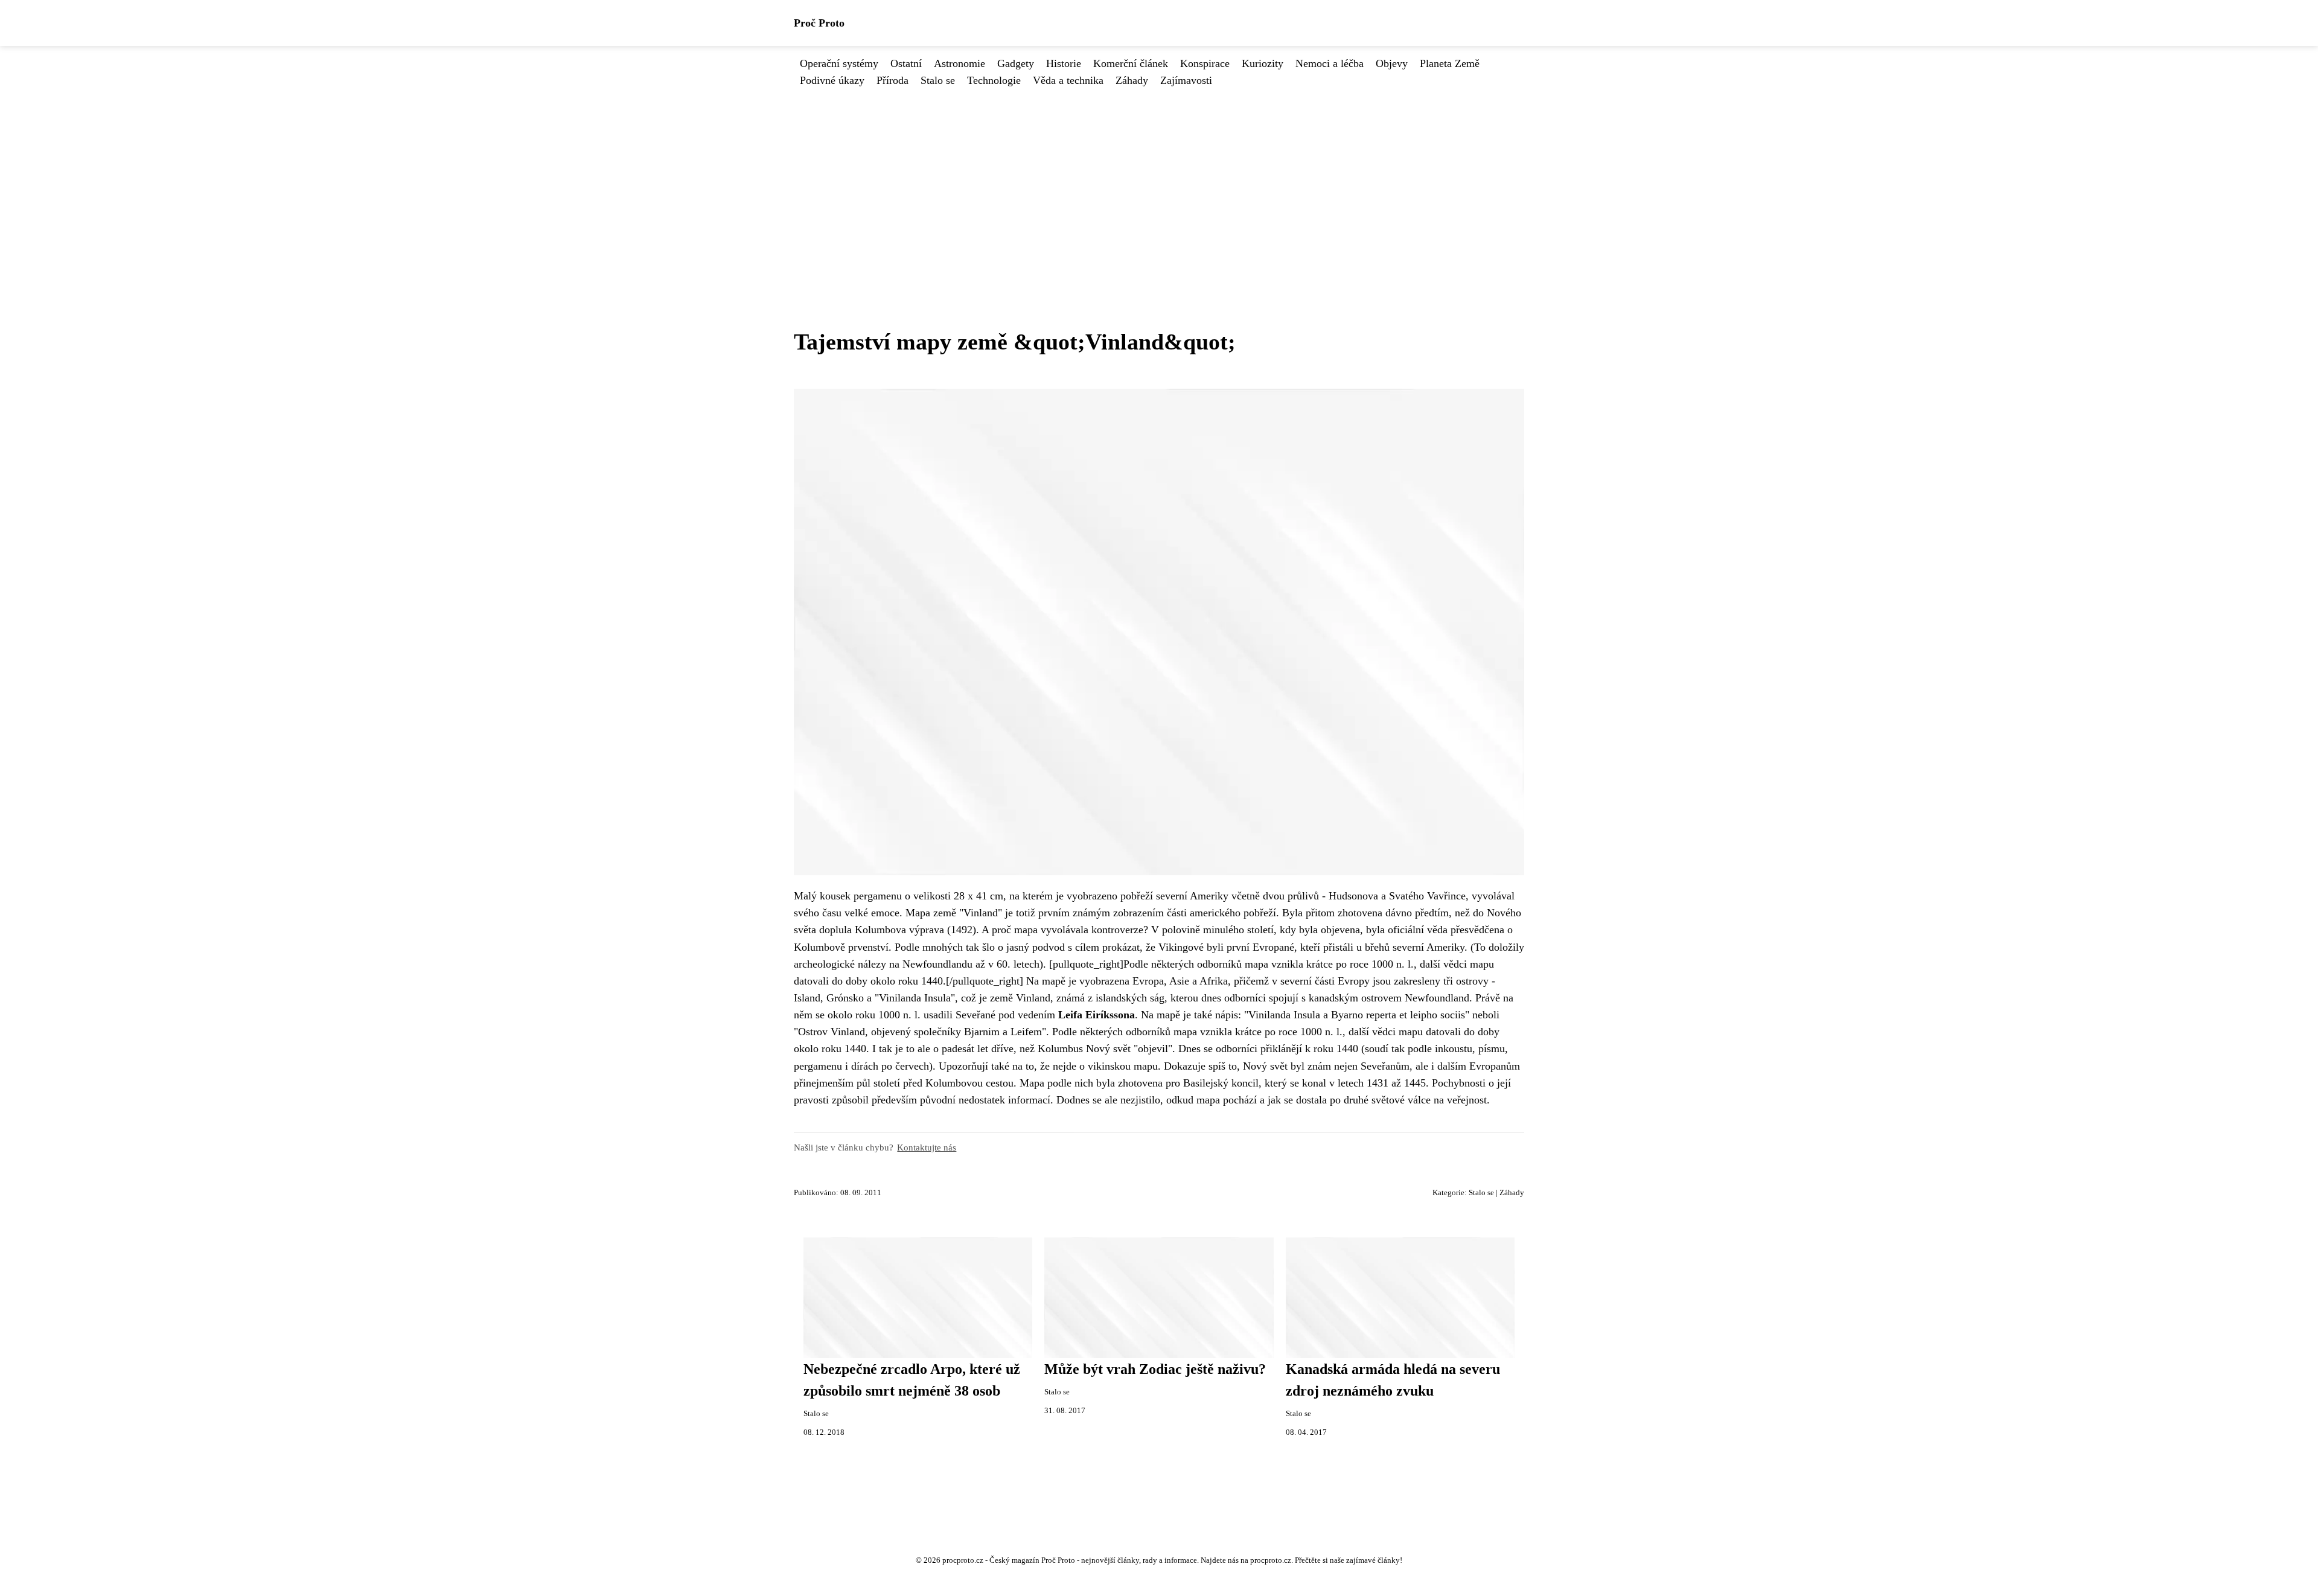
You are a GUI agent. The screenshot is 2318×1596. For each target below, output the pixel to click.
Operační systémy (839, 63)
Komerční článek (1131, 63)
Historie (1064, 63)
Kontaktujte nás (927, 1147)
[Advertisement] (1159, 179)
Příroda (892, 80)
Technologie (994, 80)
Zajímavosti (1186, 80)
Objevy (1392, 63)
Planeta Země (1450, 63)
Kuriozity (1263, 63)
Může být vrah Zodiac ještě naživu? (1155, 1369)
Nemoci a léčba (1330, 63)
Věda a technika (1068, 80)
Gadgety (1016, 63)
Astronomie (959, 63)
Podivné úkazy (832, 80)
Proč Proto (819, 23)
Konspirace (1205, 63)
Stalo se (938, 80)
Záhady (1132, 80)
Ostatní (906, 63)
